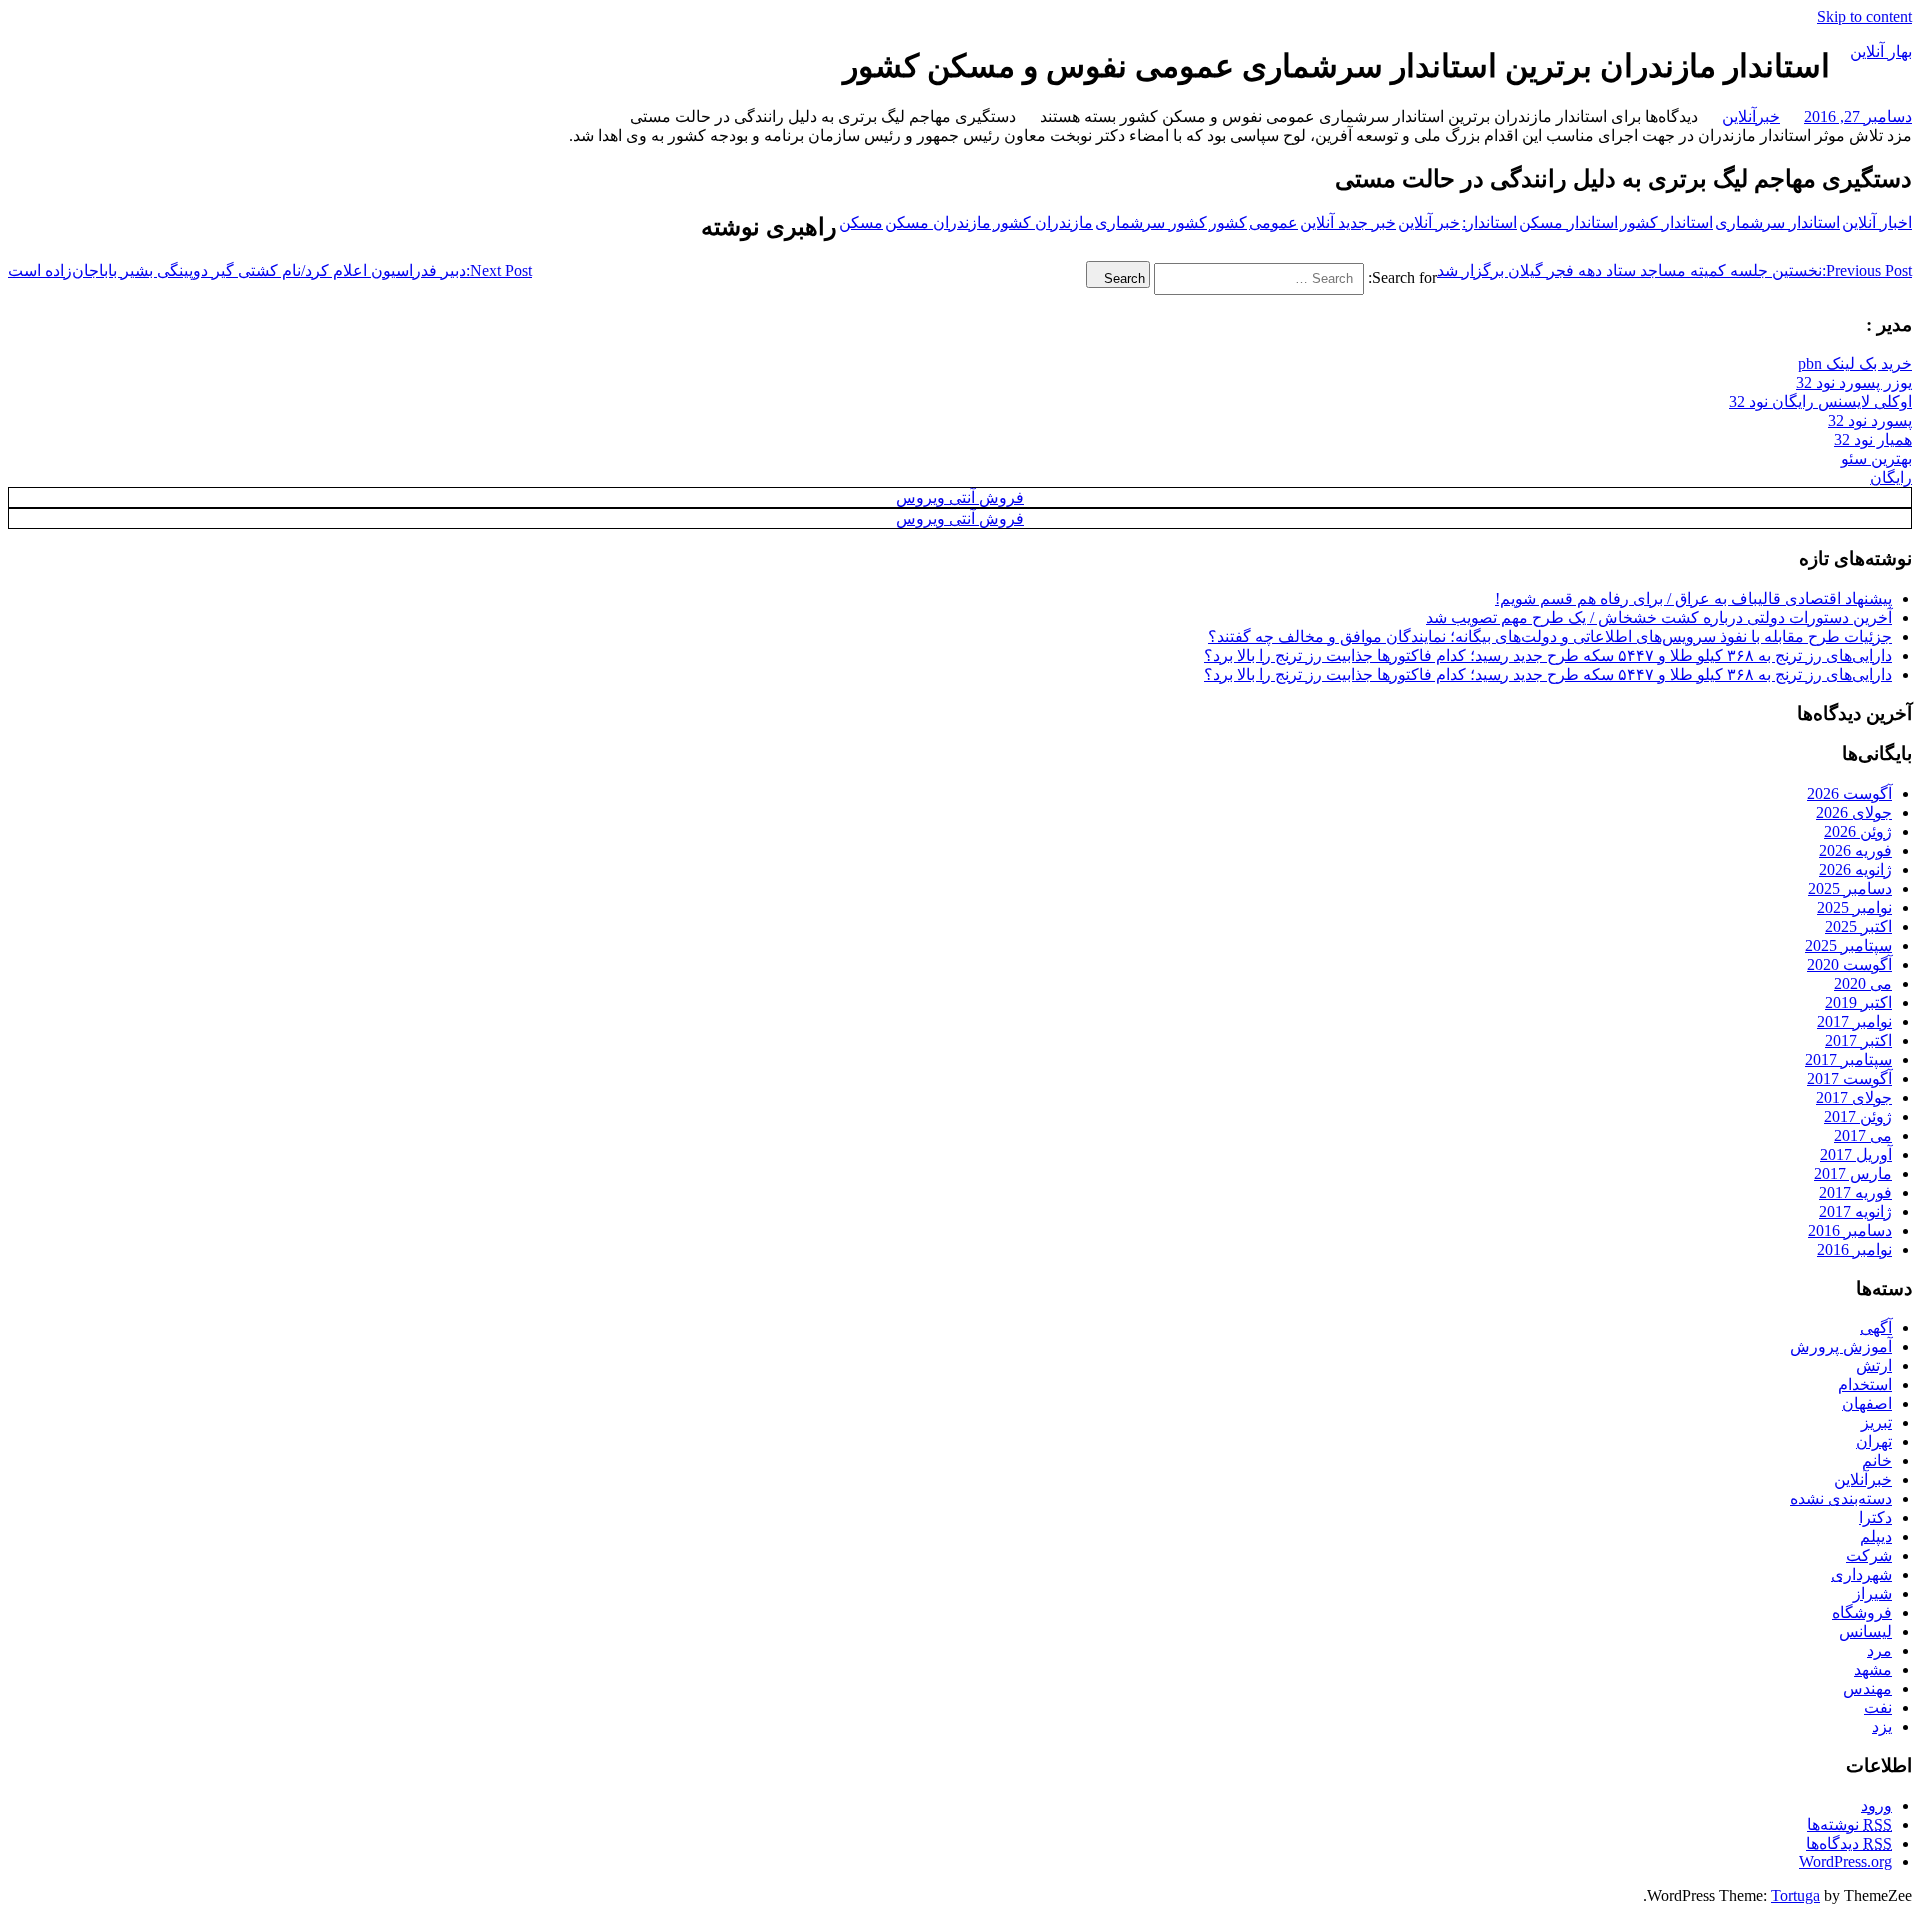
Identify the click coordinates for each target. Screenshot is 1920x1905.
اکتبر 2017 (1858, 1040)
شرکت (1869, 1555)
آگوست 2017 (1849, 1078)
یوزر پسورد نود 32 (1854, 382)
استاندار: (1489, 222)
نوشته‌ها (1849, 1824)
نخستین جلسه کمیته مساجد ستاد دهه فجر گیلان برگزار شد (1674, 270)
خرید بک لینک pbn (1855, 363)
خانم (1877, 1460)
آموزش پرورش (1841, 1346)
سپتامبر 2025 (1848, 945)
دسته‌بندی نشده (1841, 1498)
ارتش (1874, 1365)
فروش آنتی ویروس (960, 497)
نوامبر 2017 (1854, 1021)
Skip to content (1864, 16)
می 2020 (1863, 983)
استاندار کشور (1666, 222)
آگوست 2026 (1849, 793)
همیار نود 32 (1873, 439)
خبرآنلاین (1751, 116)
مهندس (1867, 1688)
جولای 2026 (1854, 812)
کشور (1228, 222)
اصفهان (1867, 1403)
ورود (1876, 1805)
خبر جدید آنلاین (1348, 222)
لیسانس (1865, 1631)
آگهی (1876, 1327)
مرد (1879, 1650)
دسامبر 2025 (1850, 888)
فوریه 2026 (1855, 850)
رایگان (1891, 477)
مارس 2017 (1853, 1173)
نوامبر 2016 (1854, 1249)
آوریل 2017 (1856, 1154)
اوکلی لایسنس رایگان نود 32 (1820, 401)
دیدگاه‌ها (1849, 1843)
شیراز (1872, 1593)
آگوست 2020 (1849, 964)
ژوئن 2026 (1858, 831)
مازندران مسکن (938, 222)
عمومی (1273, 222)
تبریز (1876, 1422)
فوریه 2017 (1855, 1192)
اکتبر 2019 (1858, 1002)
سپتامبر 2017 (1848, 1059)
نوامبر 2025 (1854, 907)
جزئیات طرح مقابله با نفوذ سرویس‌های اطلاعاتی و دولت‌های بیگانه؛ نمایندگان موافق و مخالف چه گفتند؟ (1550, 636)
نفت (1878, 1707)
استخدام (1865, 1384)
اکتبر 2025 (1858, 926)
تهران (1874, 1441)
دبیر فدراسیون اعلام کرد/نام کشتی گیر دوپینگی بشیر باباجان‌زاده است (270, 270)
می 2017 (1863, 1135)
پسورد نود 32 (1870, 420)
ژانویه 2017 (1855, 1211)
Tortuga (1795, 1895)
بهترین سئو (1876, 458)
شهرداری (1861, 1574)
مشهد (1873, 1669)
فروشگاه (1862, 1612)
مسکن (861, 222)
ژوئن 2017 (1858, 1116)
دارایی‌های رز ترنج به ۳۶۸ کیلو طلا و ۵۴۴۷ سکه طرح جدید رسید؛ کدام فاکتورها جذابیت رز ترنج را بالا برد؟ (1548, 655)
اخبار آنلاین (1877, 222)
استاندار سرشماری (1777, 222)
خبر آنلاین (1429, 222)
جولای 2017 (1854, 1097)
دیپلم (1876, 1536)
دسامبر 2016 (1850, 1230)
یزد (1882, 1726)
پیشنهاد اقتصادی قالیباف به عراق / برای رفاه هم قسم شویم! (1693, 598)
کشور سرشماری (1151, 222)
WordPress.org (1845, 1861)
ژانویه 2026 (1855, 869)
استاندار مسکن (1568, 222)
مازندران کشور (1043, 222)
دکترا (1875, 1517)
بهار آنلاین (1881, 51)
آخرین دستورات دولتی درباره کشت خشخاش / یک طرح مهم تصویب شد (1659, 617)
